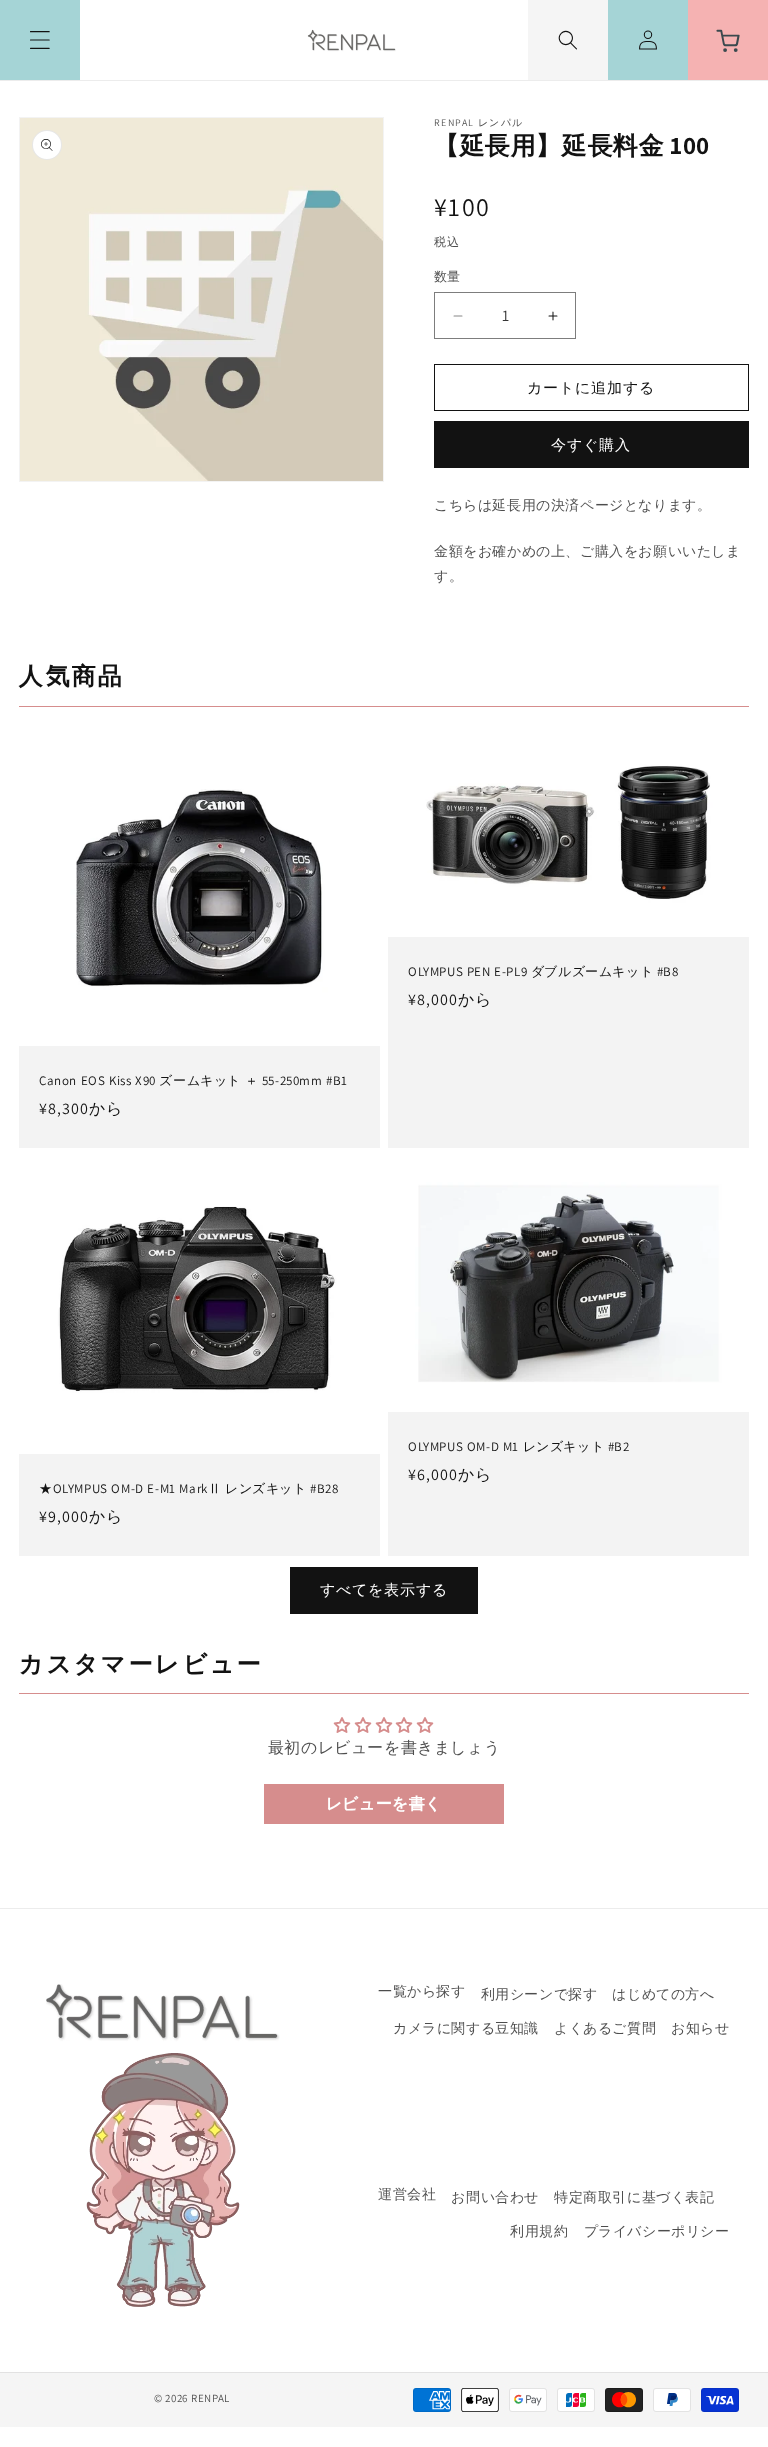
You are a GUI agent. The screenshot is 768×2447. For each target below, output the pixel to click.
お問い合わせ (495, 2197)
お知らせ (700, 2028)
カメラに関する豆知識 (466, 2028)
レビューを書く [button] (384, 1803)
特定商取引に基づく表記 (634, 2197)
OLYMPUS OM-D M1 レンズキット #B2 (519, 1447)
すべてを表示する (384, 1589)
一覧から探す (422, 1992)
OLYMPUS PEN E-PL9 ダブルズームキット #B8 (543, 972)
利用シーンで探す (539, 1994)
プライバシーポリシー (657, 2231)
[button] (40, 40)
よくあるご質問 (605, 2028)
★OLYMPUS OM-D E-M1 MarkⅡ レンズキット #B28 (189, 1490)
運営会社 (407, 2195)
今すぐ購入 (591, 444)
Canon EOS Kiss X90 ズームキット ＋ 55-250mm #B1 (193, 1080)
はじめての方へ (663, 1994)
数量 (447, 276)
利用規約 (539, 2231)
